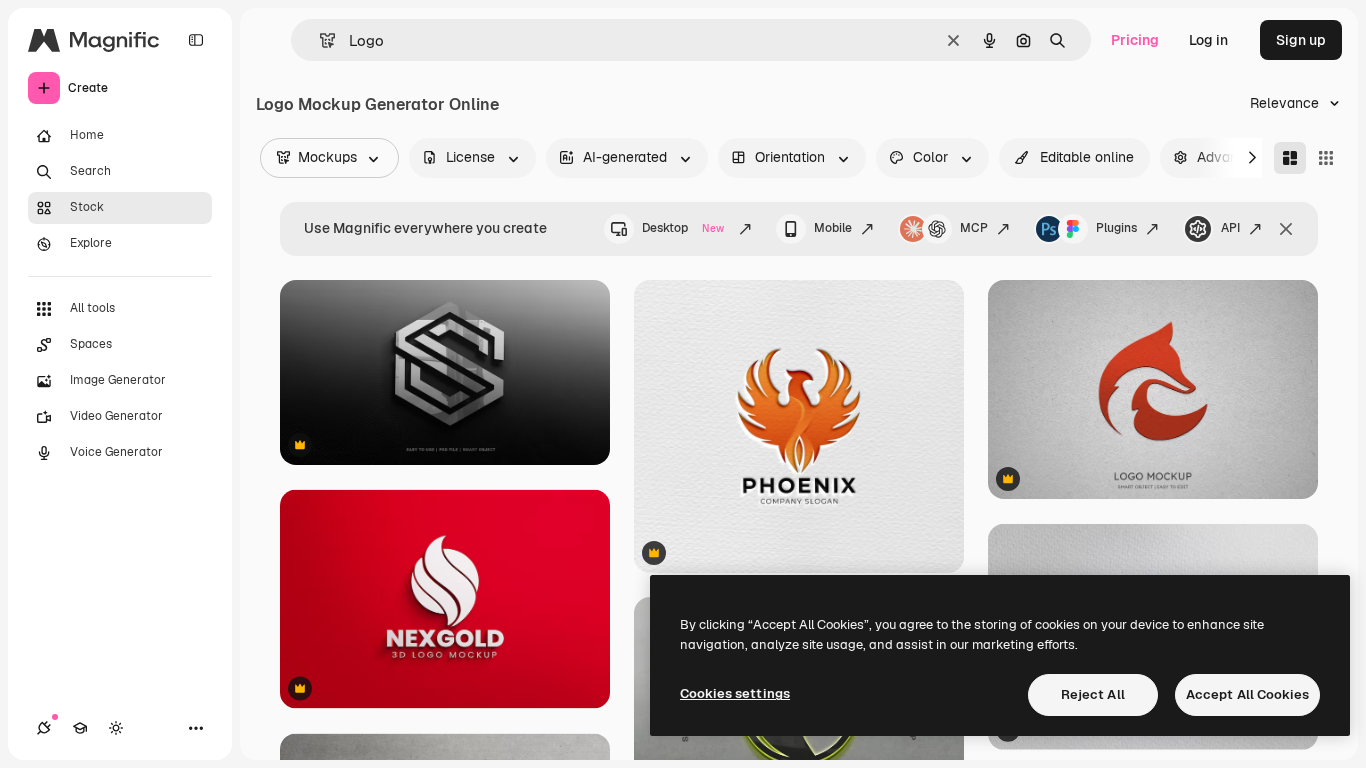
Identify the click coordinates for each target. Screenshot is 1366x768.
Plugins (1116, 228)
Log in (1208, 40)
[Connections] (44, 728)
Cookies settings (735, 693)
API (1230, 228)
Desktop (683, 228)
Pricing (1135, 40)
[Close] (1286, 229)
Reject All (1093, 694)
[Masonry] (1290, 158)
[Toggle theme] (116, 728)
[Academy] (80, 728)
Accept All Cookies (1247, 694)
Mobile (833, 228)
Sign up (1301, 40)
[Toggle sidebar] (196, 40)
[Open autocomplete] (319, 40)
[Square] (1326, 158)
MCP (974, 228)
